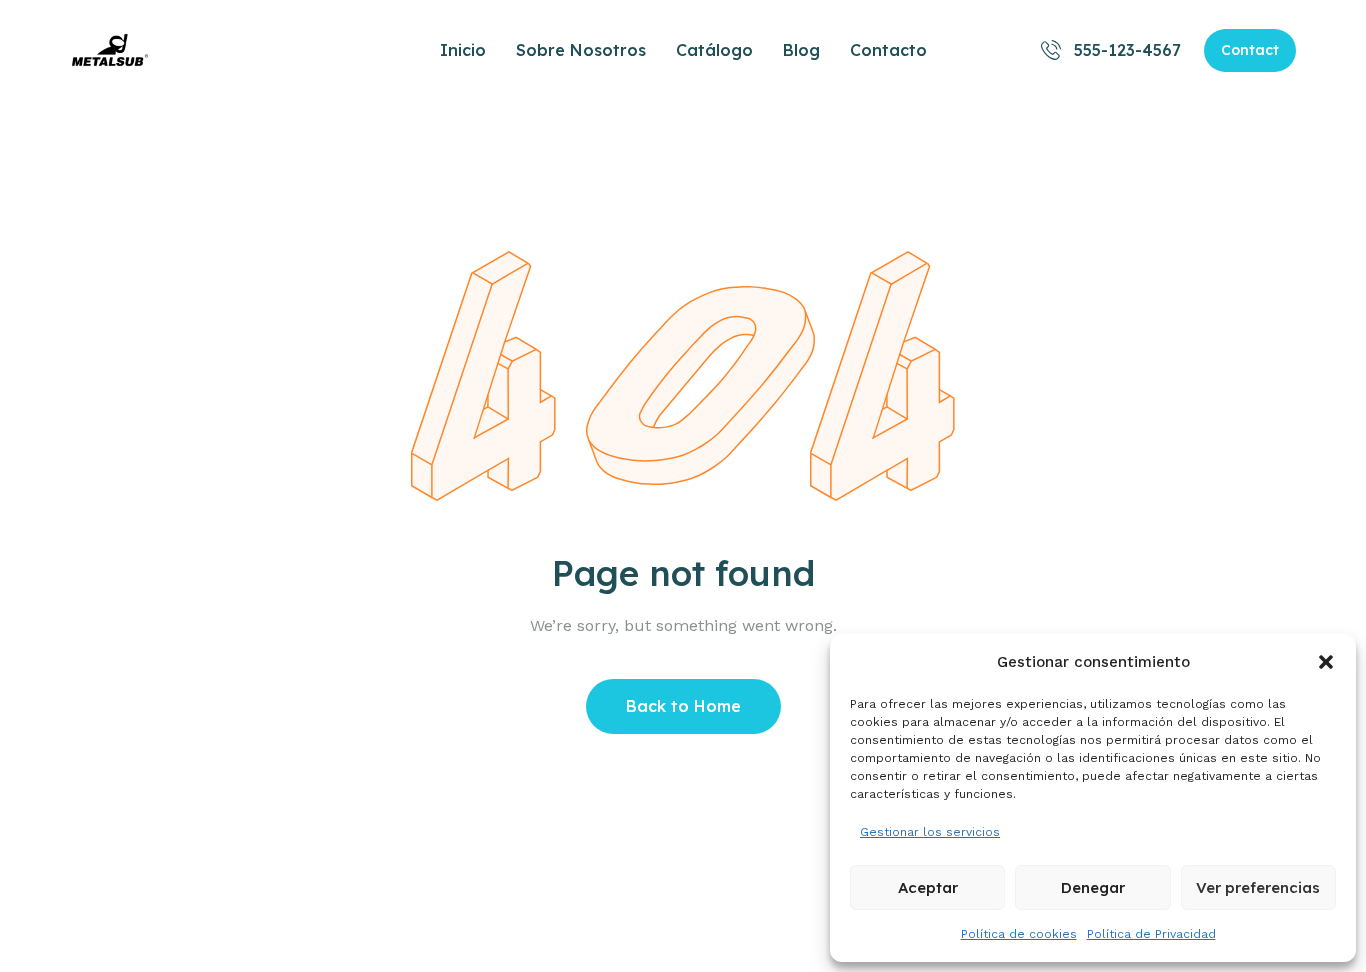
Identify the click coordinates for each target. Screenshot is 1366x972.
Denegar (1093, 887)
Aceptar (928, 887)
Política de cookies (1019, 934)
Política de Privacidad (1151, 934)
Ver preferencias (1258, 887)
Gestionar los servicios (930, 832)
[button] (1326, 662)
